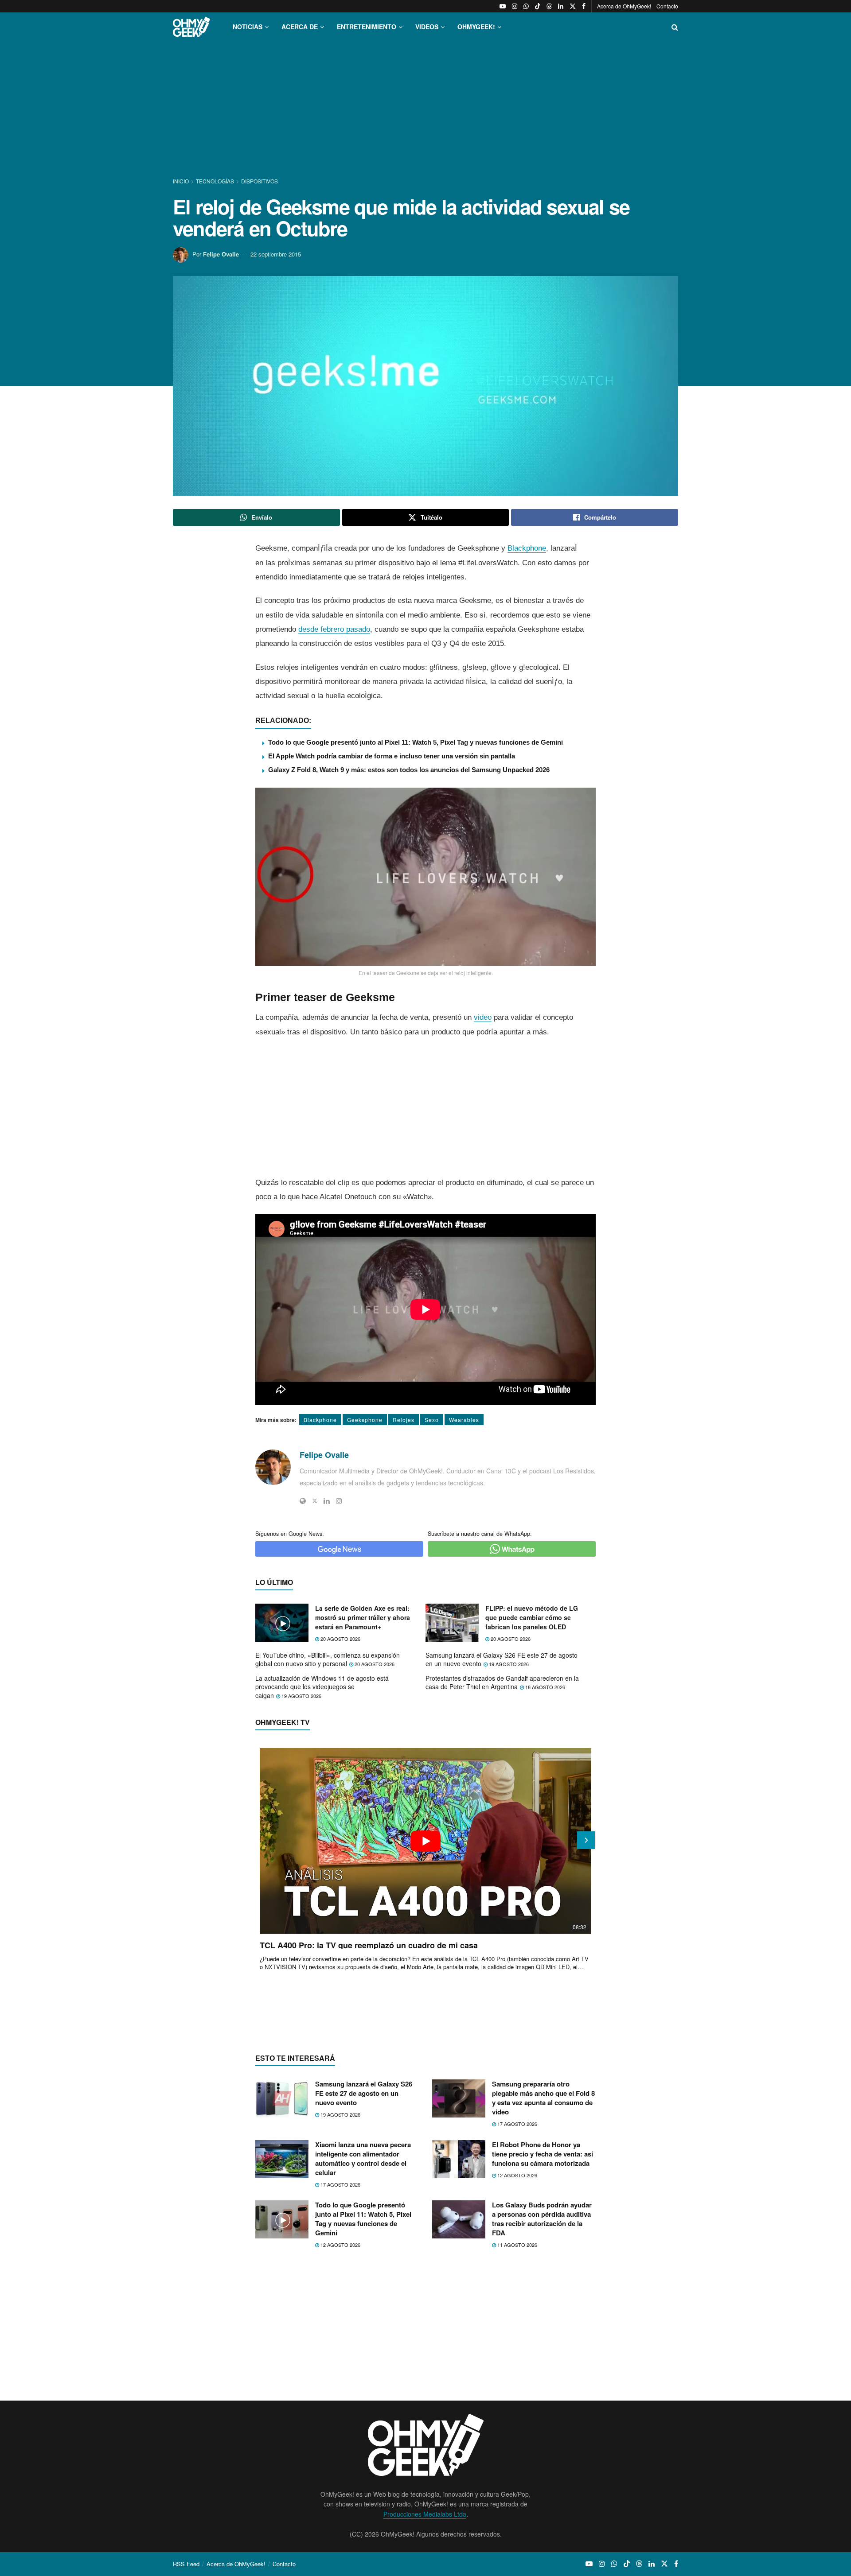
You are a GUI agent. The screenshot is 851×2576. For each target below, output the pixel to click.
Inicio (182, 181)
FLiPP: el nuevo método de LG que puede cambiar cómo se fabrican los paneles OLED (532, 1617)
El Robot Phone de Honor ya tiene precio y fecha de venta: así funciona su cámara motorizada (543, 2154)
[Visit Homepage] (191, 27)
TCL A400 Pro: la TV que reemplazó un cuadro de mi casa (369, 1945)
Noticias (248, 27)
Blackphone (527, 548)
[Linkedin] (327, 1501)
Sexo (432, 1420)
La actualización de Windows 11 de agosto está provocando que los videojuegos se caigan (322, 1687)
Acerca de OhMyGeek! (624, 6)
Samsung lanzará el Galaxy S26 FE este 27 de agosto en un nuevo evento (502, 1659)
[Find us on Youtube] (503, 6)
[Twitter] (315, 1501)
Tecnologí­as (215, 181)
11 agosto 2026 (517, 2245)
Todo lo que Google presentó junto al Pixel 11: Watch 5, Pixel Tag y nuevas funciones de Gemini (416, 742)
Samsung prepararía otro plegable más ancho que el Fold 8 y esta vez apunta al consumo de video (543, 2098)
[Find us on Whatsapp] (526, 6)
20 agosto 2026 (340, 1639)
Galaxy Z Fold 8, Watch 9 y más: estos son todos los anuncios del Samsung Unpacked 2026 (409, 770)
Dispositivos (260, 181)
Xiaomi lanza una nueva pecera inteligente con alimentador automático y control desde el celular (363, 2158)
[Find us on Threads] (549, 6)
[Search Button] (675, 27)
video (483, 1017)
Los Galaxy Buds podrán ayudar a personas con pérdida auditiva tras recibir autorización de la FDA (542, 2219)
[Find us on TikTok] (538, 6)
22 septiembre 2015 (276, 254)
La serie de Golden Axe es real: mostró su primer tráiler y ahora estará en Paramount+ (363, 1617)
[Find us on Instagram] (515, 6)
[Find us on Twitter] (573, 6)
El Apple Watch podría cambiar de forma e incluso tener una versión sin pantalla (392, 756)
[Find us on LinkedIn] (561, 6)
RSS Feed (186, 2564)
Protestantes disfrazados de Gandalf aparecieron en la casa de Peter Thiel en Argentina (502, 1682)
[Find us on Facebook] (584, 6)
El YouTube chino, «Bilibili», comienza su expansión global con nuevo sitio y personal (328, 1659)
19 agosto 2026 (508, 1664)
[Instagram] (339, 1501)
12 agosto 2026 (517, 2175)
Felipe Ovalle (221, 254)
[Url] (303, 1501)
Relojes (404, 1420)
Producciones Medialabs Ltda (425, 2514)
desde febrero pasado (334, 629)
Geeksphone (365, 1420)
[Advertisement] (425, 110)
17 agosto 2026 (517, 2124)
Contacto (667, 6)
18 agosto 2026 (545, 1687)
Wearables (464, 1420)
